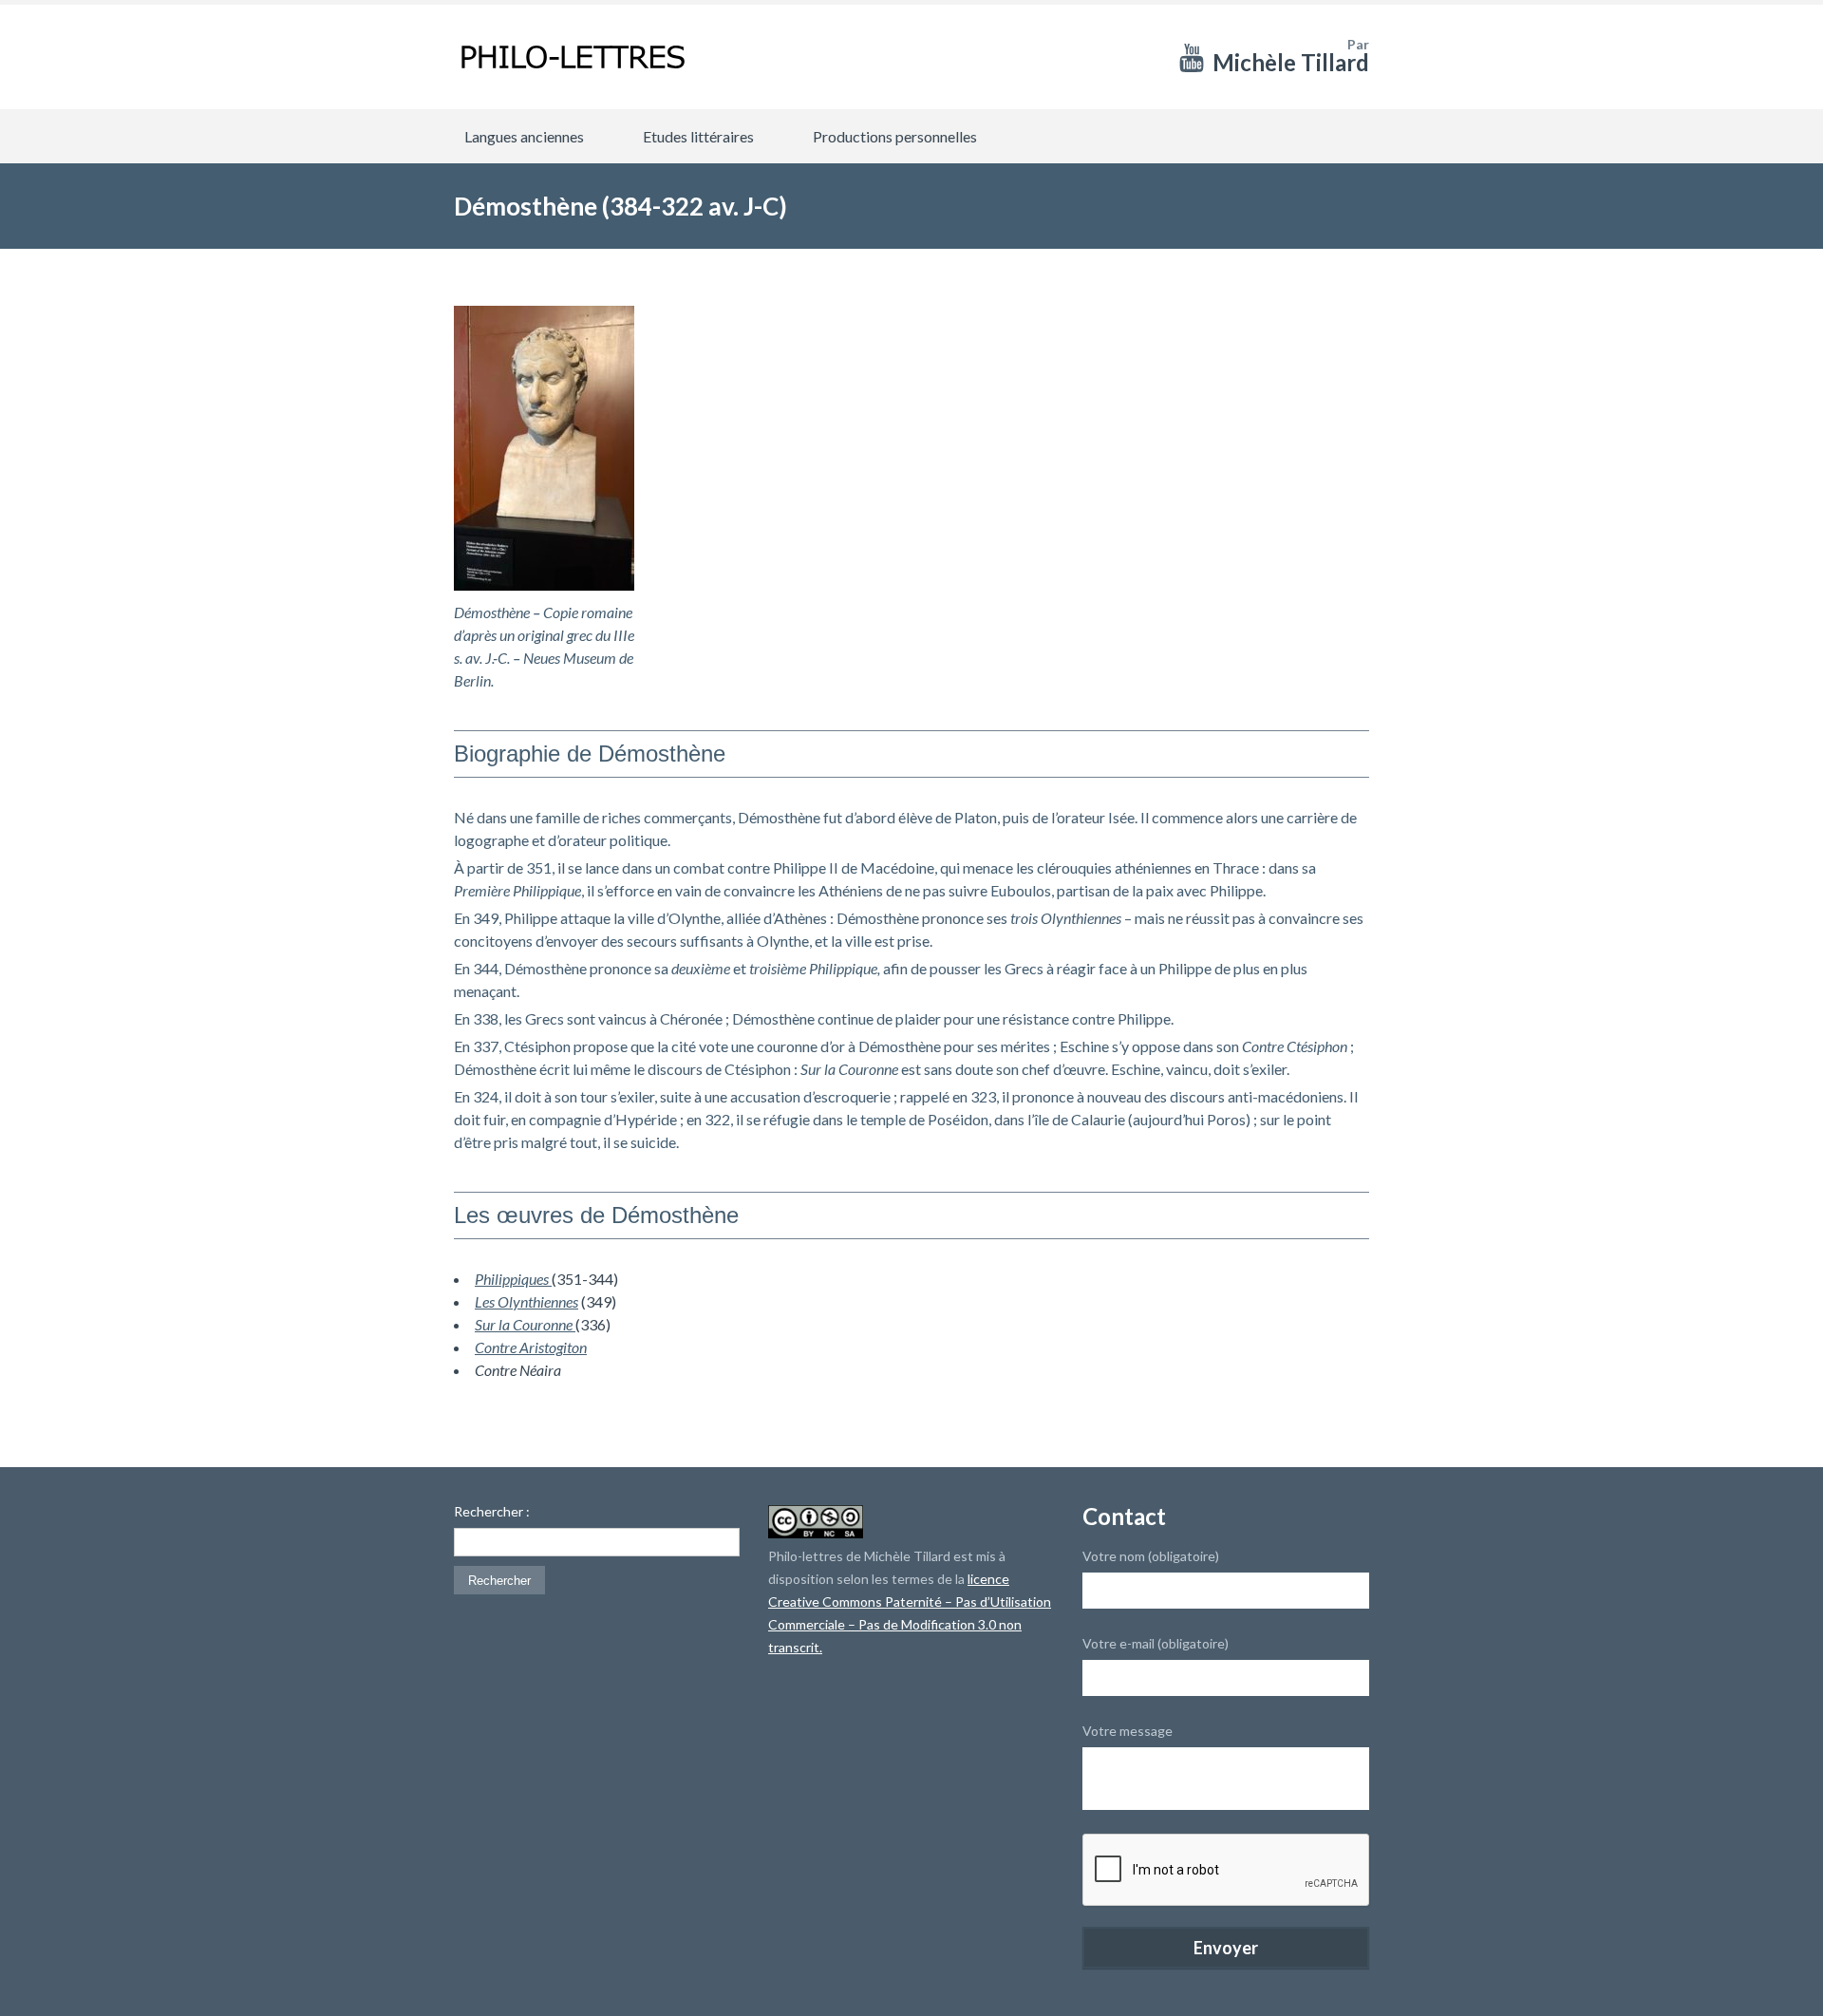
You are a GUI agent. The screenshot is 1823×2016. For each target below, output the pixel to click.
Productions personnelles (895, 136)
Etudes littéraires (698, 136)
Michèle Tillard (1291, 62)
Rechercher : (492, 1512)
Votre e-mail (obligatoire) (1156, 1643)
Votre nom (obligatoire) (1151, 1556)
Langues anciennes (524, 136)
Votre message (1128, 1731)
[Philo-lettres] (573, 57)
